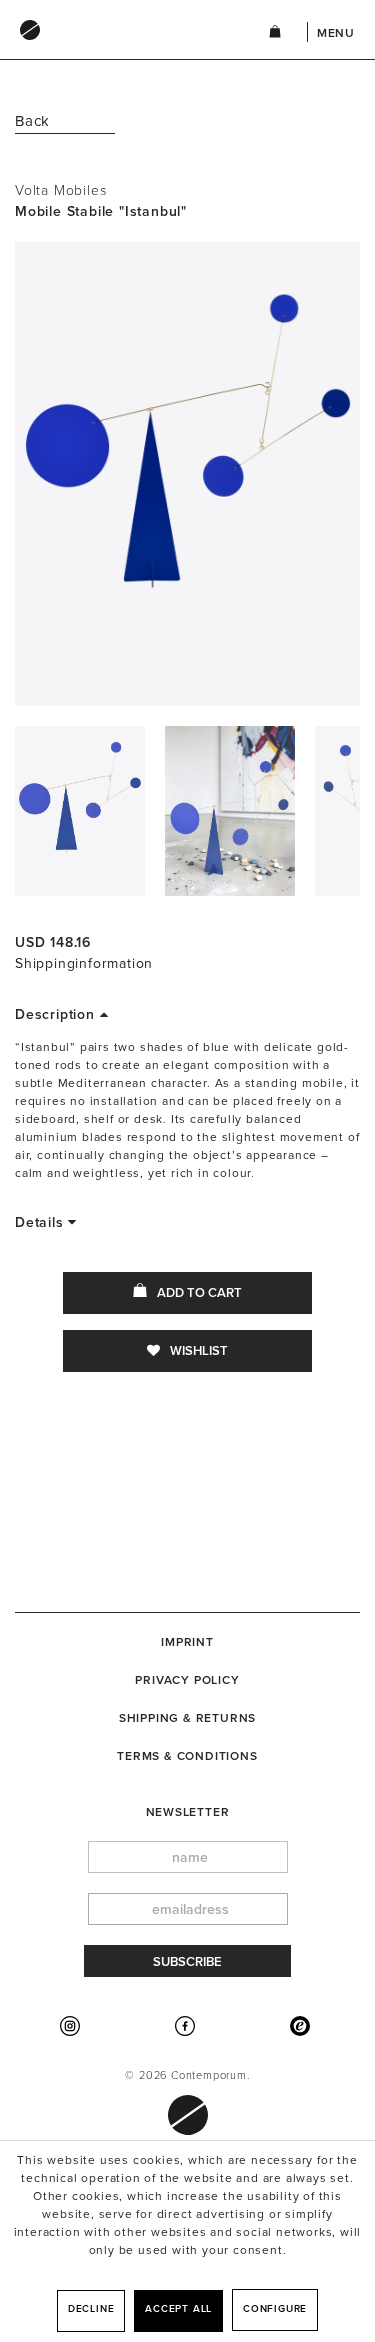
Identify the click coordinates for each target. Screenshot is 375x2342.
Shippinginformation (84, 963)
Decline (91, 2309)
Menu (336, 33)
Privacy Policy (187, 1680)
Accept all (178, 2309)
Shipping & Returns (187, 1718)
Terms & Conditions (187, 1756)
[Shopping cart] (275, 35)
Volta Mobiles (60, 190)
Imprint (187, 1642)
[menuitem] (121, 49)
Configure (275, 2309)
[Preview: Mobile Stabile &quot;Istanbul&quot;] (80, 811)
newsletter (188, 1812)
